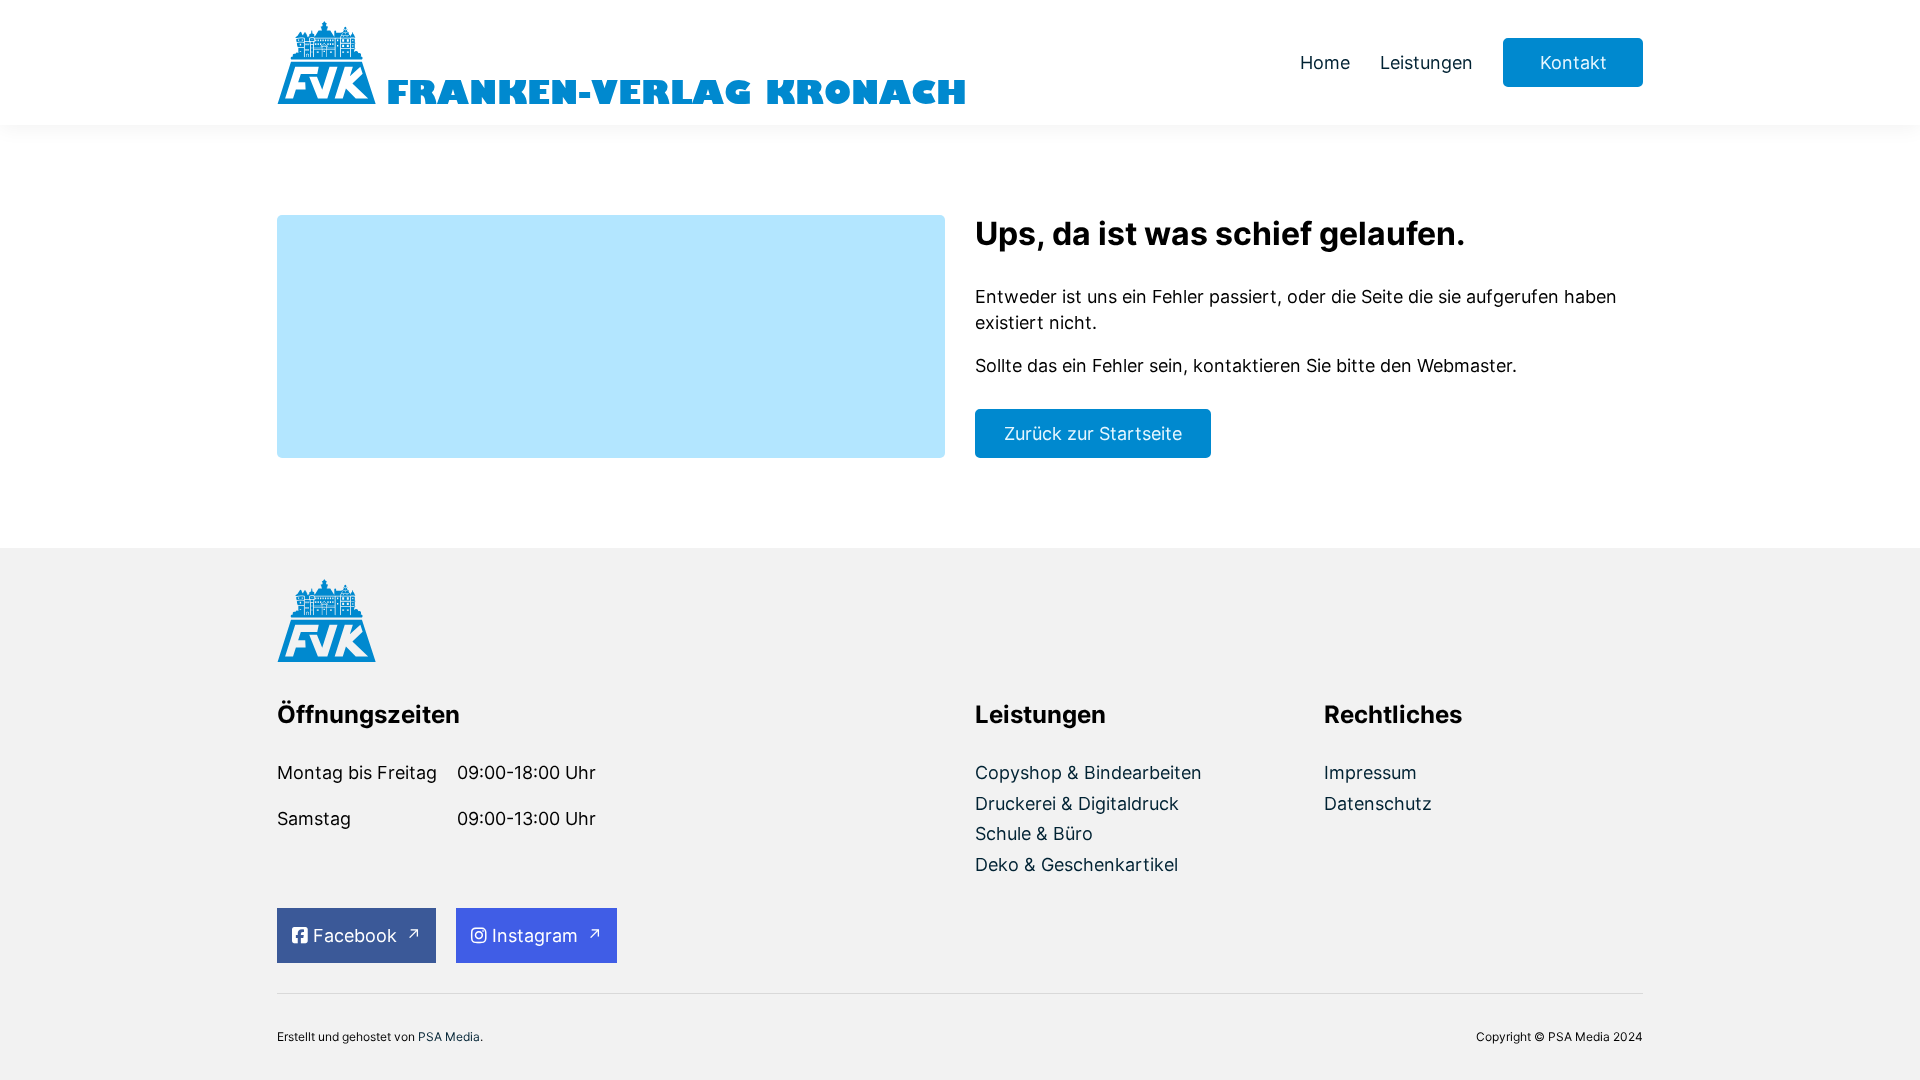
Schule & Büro (1034, 833)
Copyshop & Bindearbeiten (1088, 772)
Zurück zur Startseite (1093, 433)
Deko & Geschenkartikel (1076, 864)
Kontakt (1573, 62)
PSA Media (449, 1036)
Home (1325, 62)
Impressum (1370, 772)
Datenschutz (1378, 803)
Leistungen (1426, 62)
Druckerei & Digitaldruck (1077, 803)
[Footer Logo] (436, 624)
